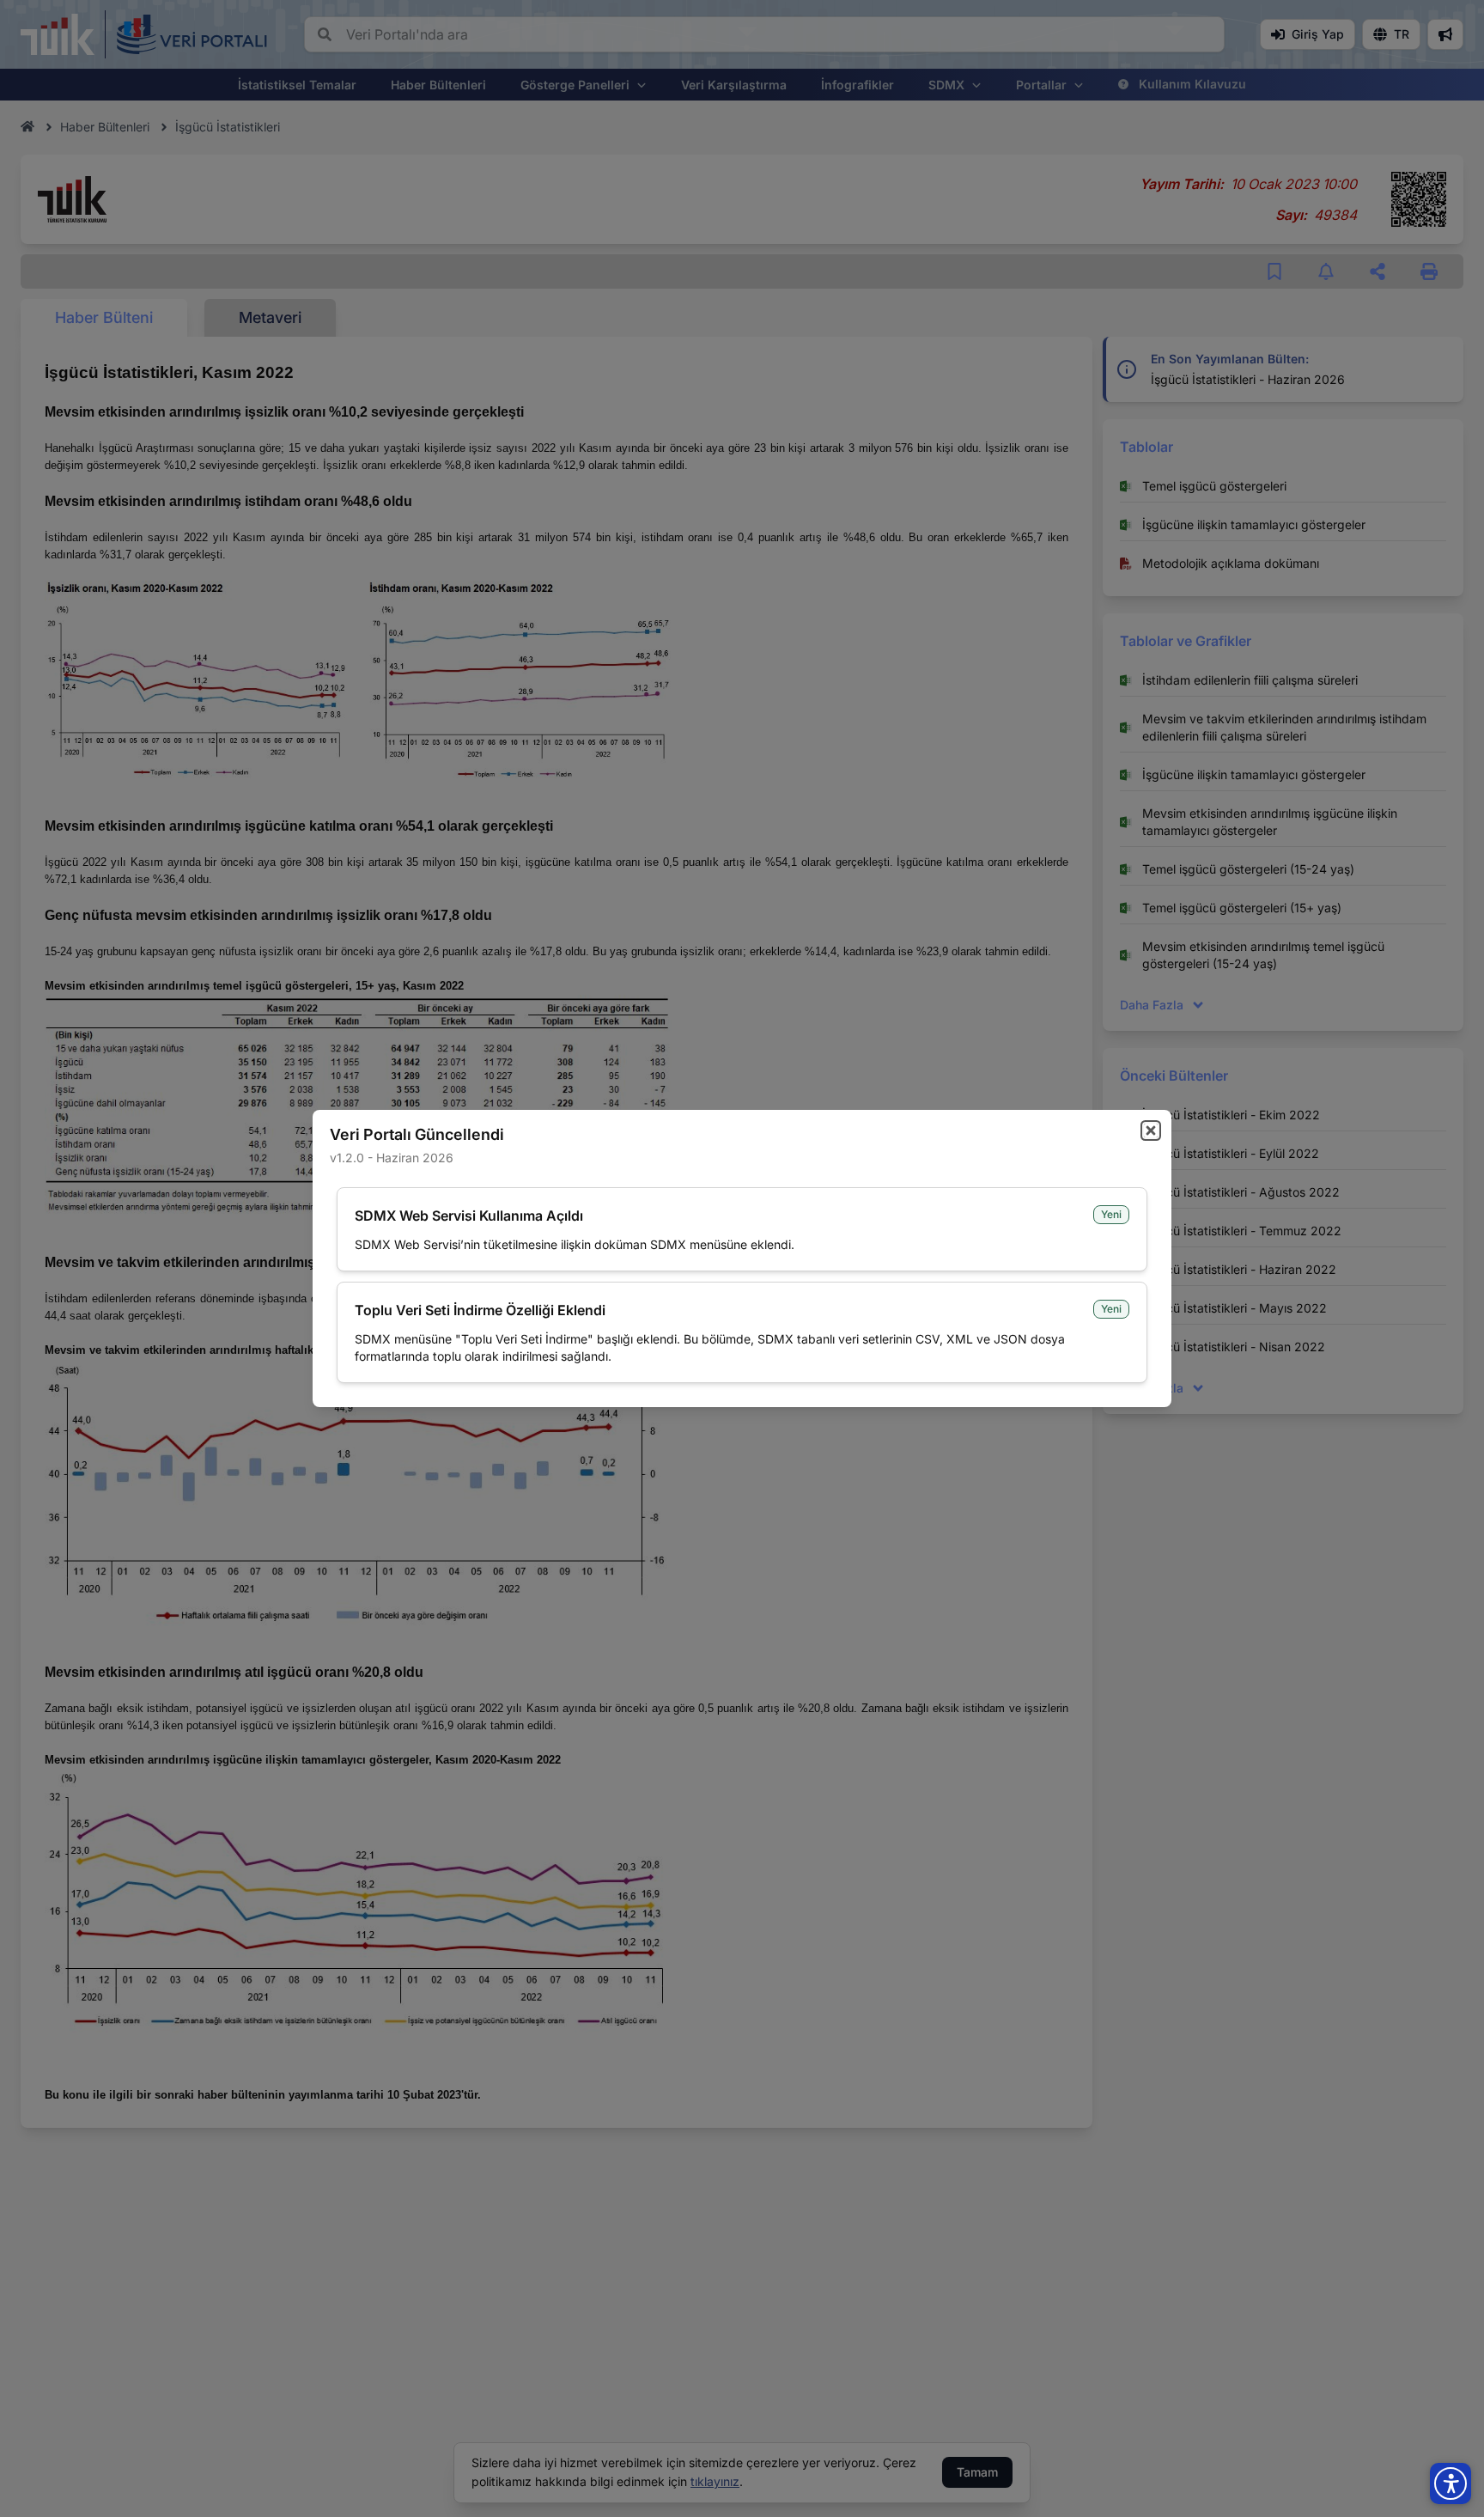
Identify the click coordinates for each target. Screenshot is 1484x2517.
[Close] (1151, 1131)
